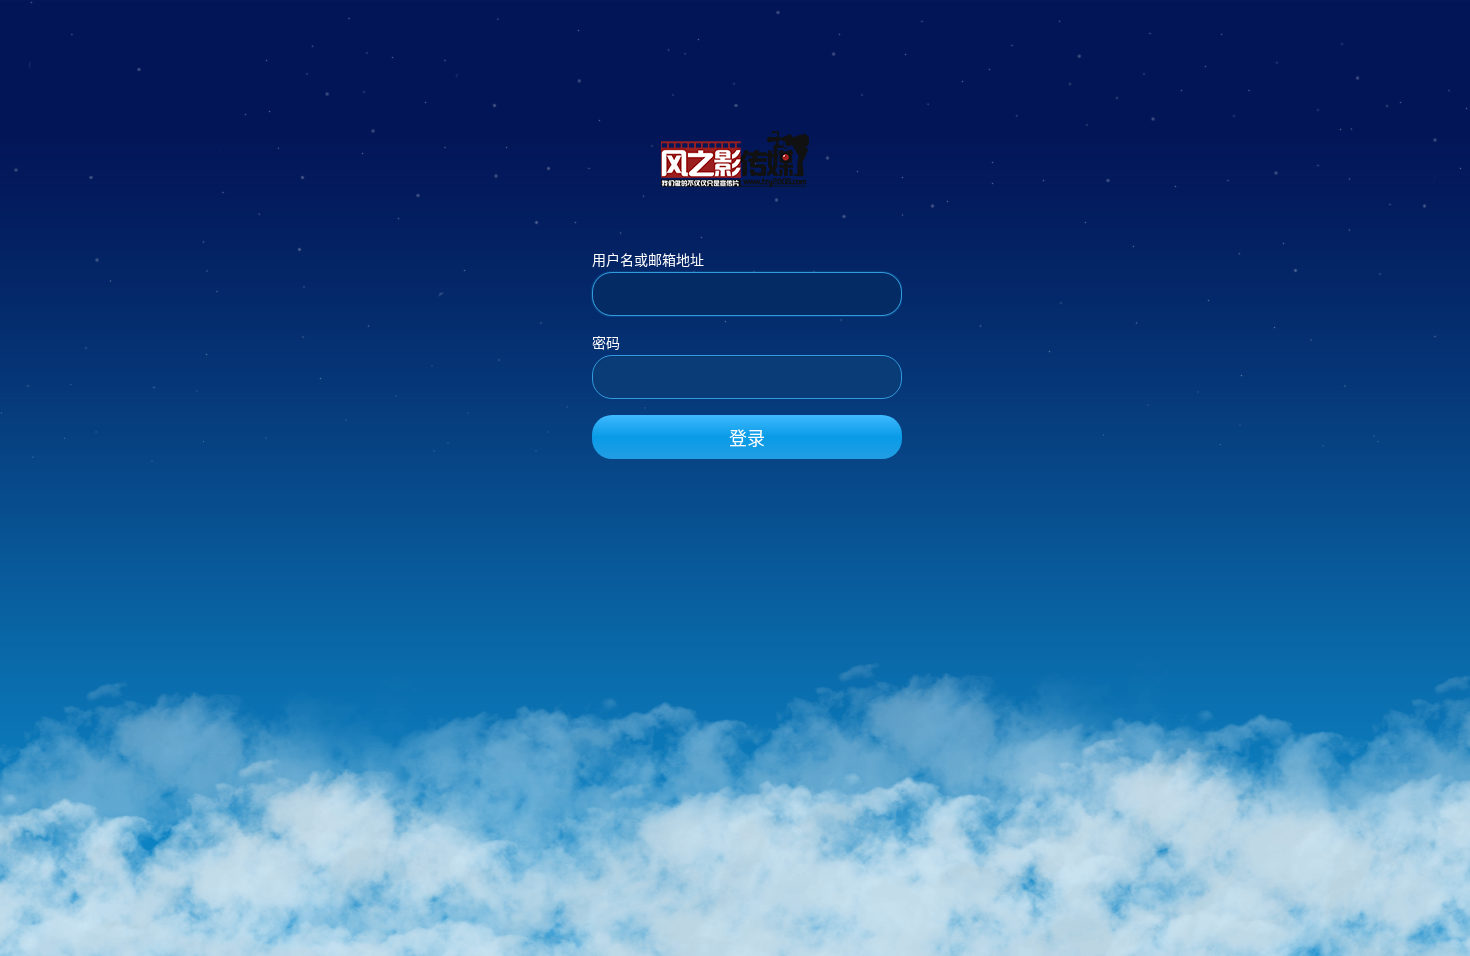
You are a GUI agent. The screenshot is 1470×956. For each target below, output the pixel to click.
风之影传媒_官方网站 (735, 158)
